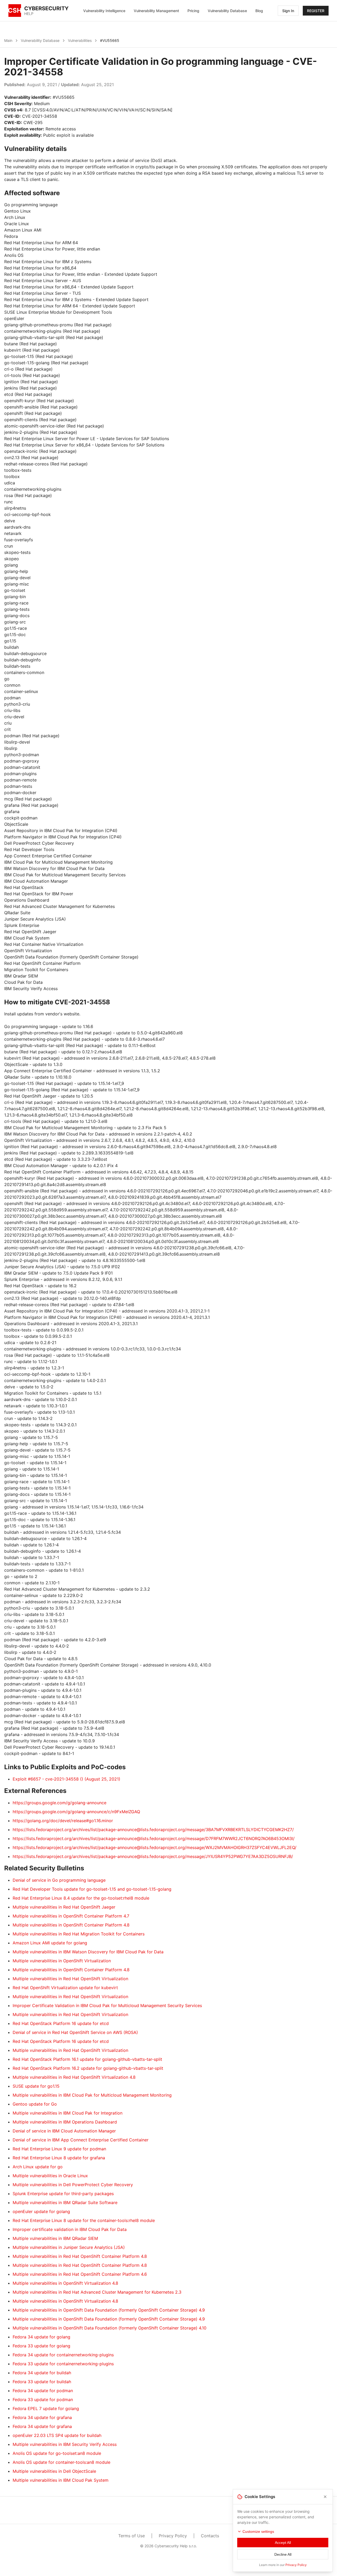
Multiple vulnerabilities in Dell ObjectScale (54, 2471)
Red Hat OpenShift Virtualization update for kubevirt (65, 1988)
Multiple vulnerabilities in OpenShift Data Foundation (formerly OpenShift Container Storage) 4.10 (110, 2328)
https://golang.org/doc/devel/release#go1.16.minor (63, 1821)
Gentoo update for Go (35, 2104)
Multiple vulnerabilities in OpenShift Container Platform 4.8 (71, 1925)
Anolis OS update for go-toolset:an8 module (57, 2453)
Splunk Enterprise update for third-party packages (63, 2194)
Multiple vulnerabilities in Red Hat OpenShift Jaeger (64, 1907)
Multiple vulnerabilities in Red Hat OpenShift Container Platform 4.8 (80, 2256)
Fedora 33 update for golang (41, 2346)
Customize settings (258, 2531)
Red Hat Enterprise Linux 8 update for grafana (59, 2158)
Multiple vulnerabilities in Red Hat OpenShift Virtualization (70, 1979)
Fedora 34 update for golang (41, 2337)
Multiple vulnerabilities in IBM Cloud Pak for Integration (68, 2113)
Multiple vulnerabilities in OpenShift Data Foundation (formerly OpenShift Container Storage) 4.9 (109, 2310)
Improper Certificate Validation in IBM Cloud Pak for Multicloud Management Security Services (107, 2005)
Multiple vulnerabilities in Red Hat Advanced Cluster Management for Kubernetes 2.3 (97, 2292)
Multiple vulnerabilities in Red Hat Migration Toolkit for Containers (79, 1934)
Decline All (283, 2554)
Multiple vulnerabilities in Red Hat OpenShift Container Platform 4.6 (80, 2274)
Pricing (193, 11)
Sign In (288, 11)
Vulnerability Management (156, 11)
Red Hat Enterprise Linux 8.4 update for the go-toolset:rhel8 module (81, 1898)
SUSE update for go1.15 (36, 2086)
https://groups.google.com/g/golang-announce (60, 1803)
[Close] (325, 2497)
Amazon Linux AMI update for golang (50, 1943)
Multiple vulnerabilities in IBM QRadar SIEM (55, 2238)
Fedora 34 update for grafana (42, 2417)
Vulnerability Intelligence (104, 11)
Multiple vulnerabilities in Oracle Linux (50, 2176)
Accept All (283, 2543)
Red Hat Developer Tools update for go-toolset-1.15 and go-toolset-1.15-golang (92, 1889)
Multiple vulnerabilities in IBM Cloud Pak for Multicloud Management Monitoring (92, 2095)
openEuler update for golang (41, 2211)
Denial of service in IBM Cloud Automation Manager (64, 2131)
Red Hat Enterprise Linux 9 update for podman (59, 2149)
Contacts (210, 2536)
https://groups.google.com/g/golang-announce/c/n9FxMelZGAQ (76, 1812)
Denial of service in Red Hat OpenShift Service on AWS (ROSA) (75, 2032)
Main (8, 40)
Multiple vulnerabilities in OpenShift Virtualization (62, 1961)
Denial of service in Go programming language (59, 1880)
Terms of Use (132, 2536)
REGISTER (316, 11)
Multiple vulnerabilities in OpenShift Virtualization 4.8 (65, 2283)
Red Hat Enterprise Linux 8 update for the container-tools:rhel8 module (84, 2220)
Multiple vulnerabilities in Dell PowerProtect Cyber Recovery (73, 2185)
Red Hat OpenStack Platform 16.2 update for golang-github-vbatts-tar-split (88, 2068)
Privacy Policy (173, 2536)
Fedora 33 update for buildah (42, 2382)
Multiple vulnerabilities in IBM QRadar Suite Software (65, 2203)
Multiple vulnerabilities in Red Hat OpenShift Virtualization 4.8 (74, 2077)
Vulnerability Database (227, 11)
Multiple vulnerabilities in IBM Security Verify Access (65, 2444)
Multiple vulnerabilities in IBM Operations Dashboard (65, 2122)
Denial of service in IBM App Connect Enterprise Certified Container (81, 2140)
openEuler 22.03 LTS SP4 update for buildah (57, 2435)
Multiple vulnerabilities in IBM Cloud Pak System (61, 2480)
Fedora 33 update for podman (43, 2400)
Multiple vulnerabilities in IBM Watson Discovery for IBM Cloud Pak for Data (88, 1952)
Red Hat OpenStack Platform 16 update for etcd (61, 2023)
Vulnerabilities (80, 40)
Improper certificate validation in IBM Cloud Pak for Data (70, 2229)
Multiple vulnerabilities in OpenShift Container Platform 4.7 (71, 1916)
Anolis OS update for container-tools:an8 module (61, 2462)
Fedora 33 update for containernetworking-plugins (63, 2364)
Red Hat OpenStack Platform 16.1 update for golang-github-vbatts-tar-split (87, 2059)
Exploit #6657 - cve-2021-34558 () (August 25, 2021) (66, 1779)
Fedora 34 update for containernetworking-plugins (63, 2355)
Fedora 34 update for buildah (42, 2373)
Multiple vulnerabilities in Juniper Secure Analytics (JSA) (69, 2247)
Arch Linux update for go (38, 2167)
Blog (259, 11)
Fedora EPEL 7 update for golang (46, 2408)
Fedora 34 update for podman (43, 2391)
